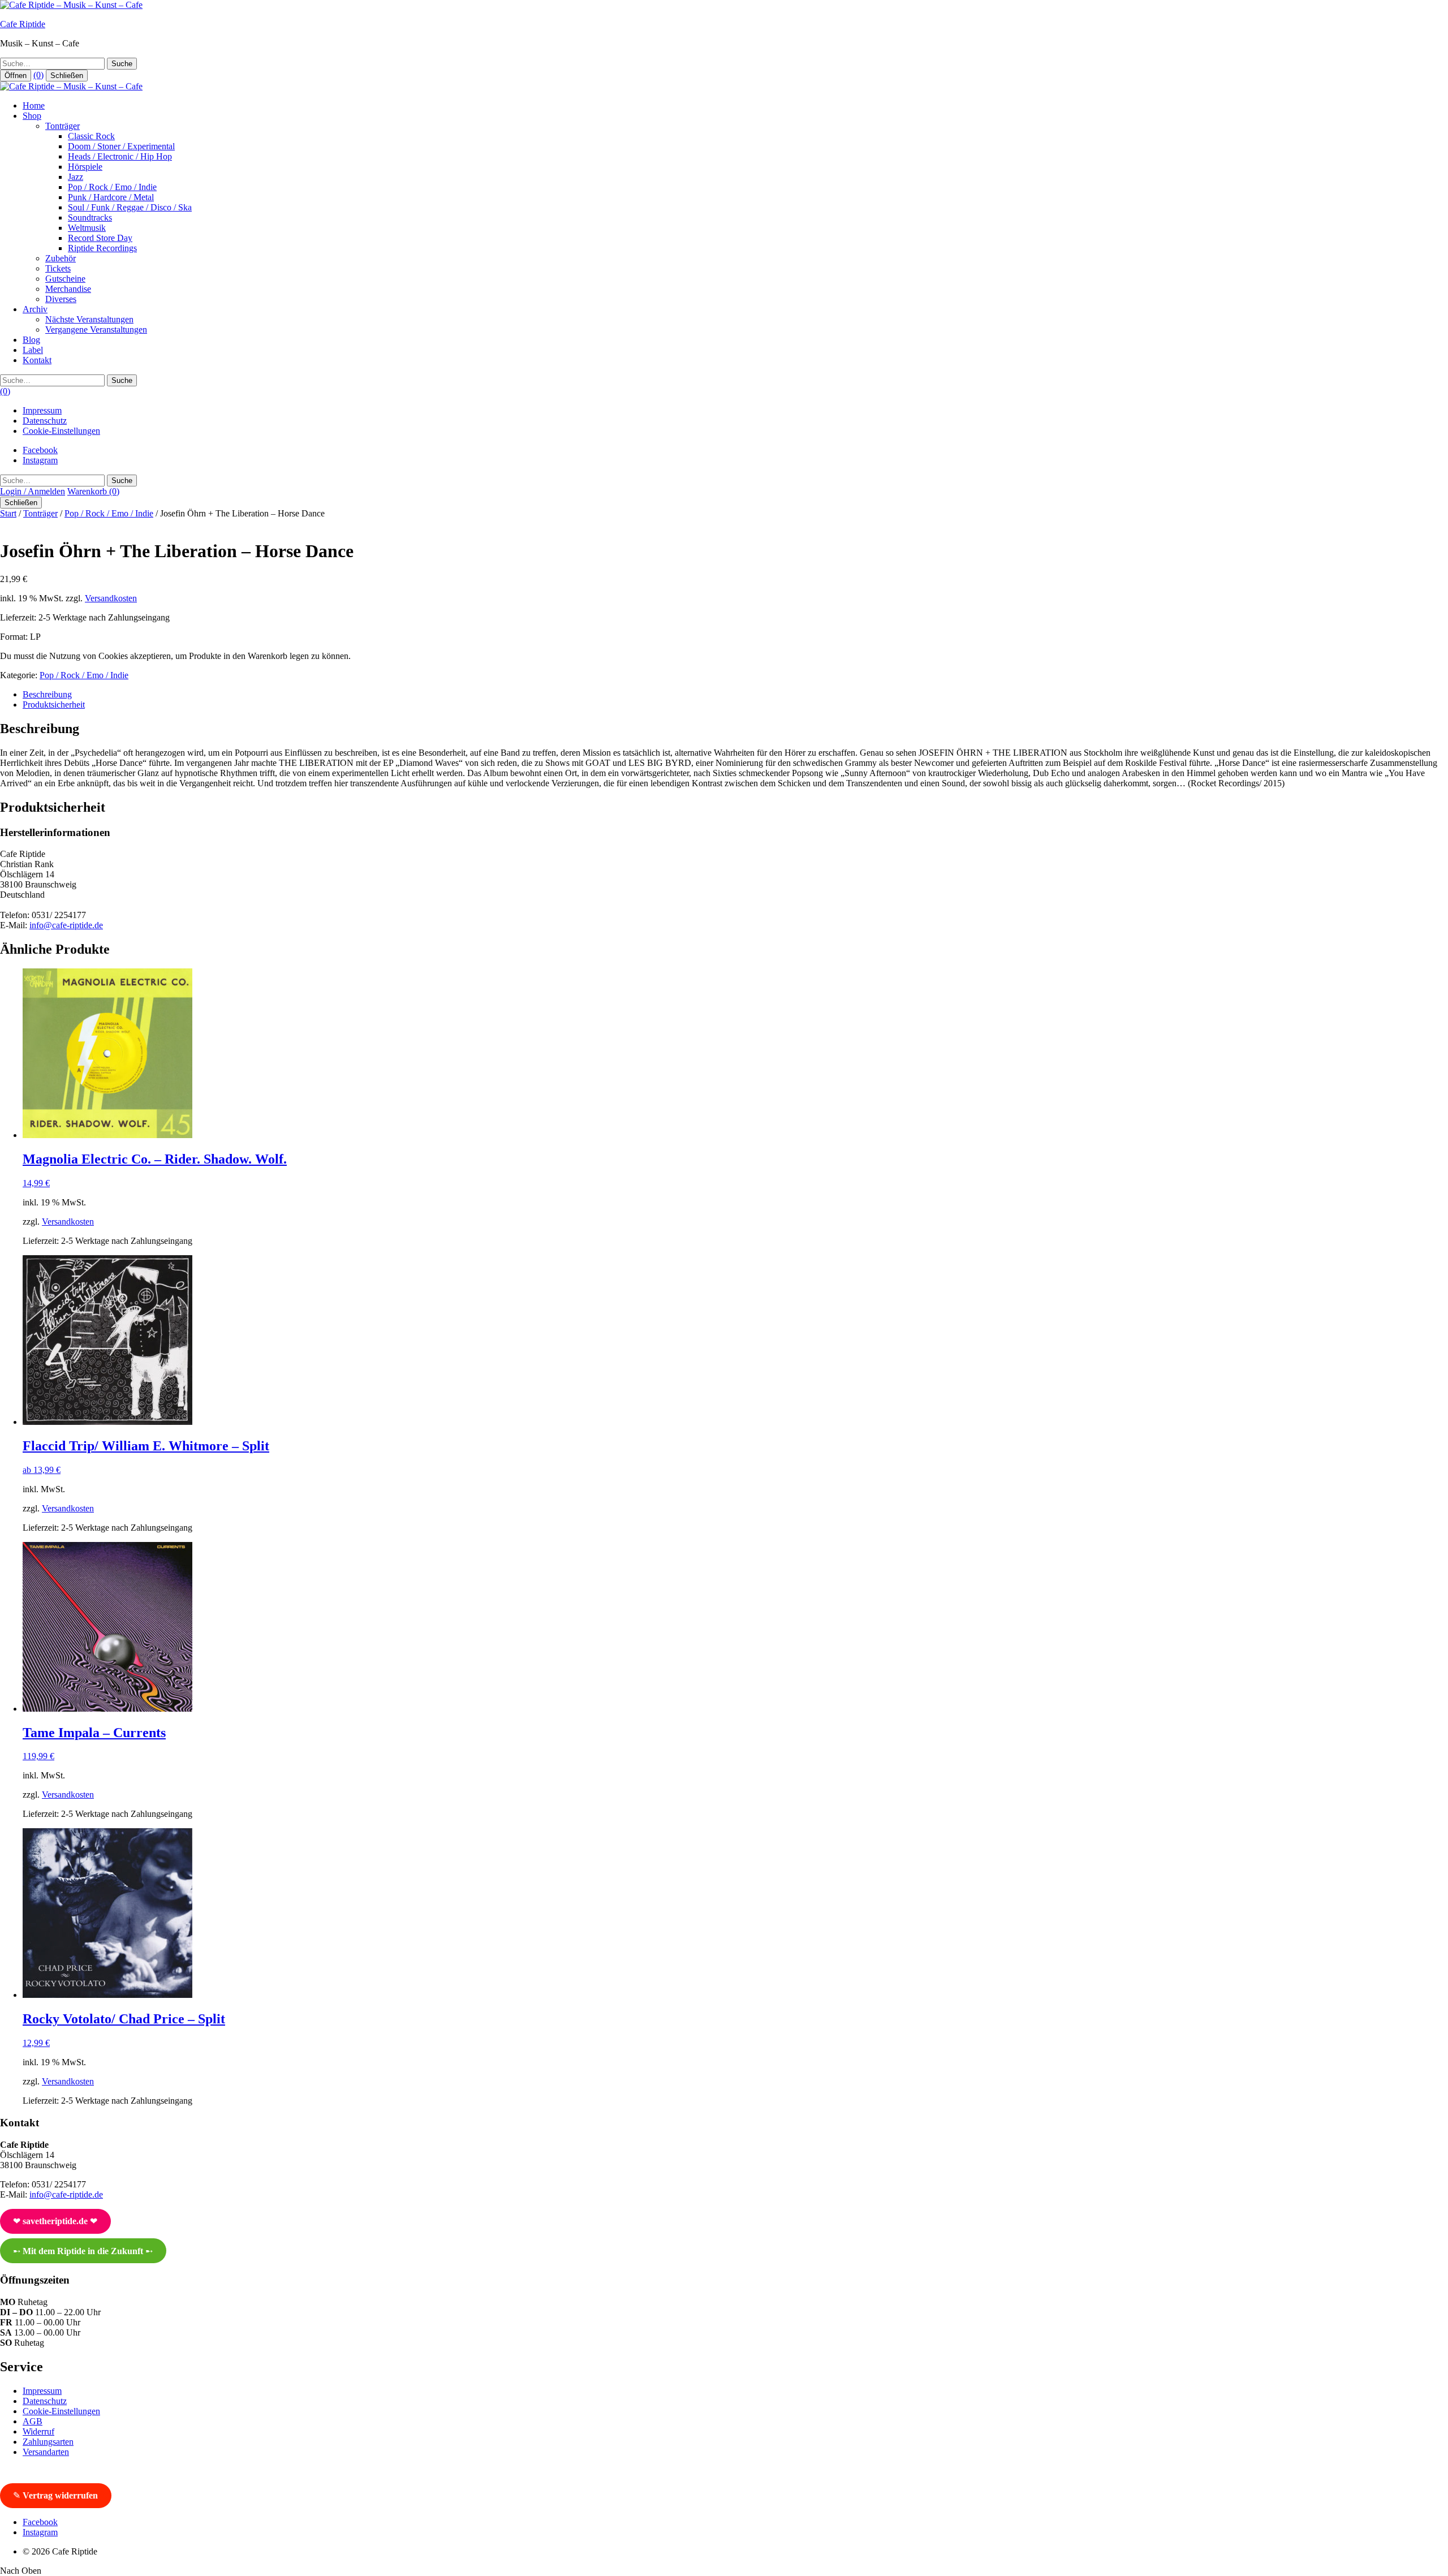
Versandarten (46, 2452)
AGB (33, 2421)
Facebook (40, 450)
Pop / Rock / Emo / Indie (112, 187)
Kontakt (37, 360)
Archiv (35, 309)
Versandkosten (111, 598)
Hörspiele (85, 167)
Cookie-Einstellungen (61, 431)
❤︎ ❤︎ (55, 2221)
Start (8, 513)
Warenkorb (93, 491)
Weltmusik (87, 228)
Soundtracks (90, 217)
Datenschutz (45, 421)
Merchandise (68, 289)
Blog (31, 340)
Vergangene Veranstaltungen (96, 329)
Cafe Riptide (23, 24)
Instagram (40, 460)
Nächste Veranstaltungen (89, 319)
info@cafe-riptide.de (66, 925)
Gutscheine (65, 279)
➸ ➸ (83, 2251)
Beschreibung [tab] (47, 694)
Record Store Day (100, 238)
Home (34, 105)
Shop (32, 116)
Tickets (58, 268)
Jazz (76, 177)
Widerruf (38, 2431)
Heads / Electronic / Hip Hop (120, 156)
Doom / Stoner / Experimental (121, 146)
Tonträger (63, 126)
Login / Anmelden (33, 491)
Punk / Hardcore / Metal (111, 197)
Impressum (42, 410)
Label (33, 350)
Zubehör (61, 258)
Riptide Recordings (102, 248)
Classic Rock (91, 136)
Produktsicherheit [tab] (54, 705)
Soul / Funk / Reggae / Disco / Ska (130, 207)
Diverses (61, 299)
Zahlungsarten (48, 2442)
